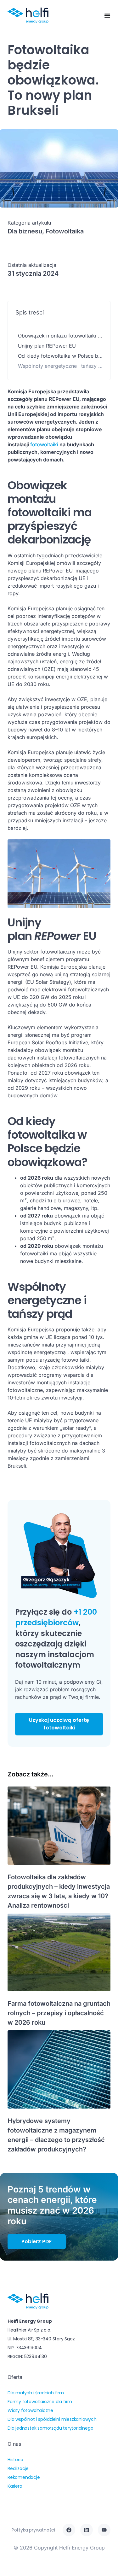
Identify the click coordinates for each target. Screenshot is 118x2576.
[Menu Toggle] (107, 15)
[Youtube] (104, 2530)
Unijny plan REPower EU (47, 346)
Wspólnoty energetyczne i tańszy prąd (60, 366)
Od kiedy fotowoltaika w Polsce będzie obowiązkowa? (60, 356)
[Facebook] (69, 2530)
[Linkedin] (87, 2530)
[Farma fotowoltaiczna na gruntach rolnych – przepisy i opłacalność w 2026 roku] (59, 1952)
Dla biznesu (25, 231)
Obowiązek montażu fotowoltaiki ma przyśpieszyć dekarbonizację (60, 336)
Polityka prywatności (33, 2530)
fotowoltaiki (44, 444)
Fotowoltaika (65, 231)
